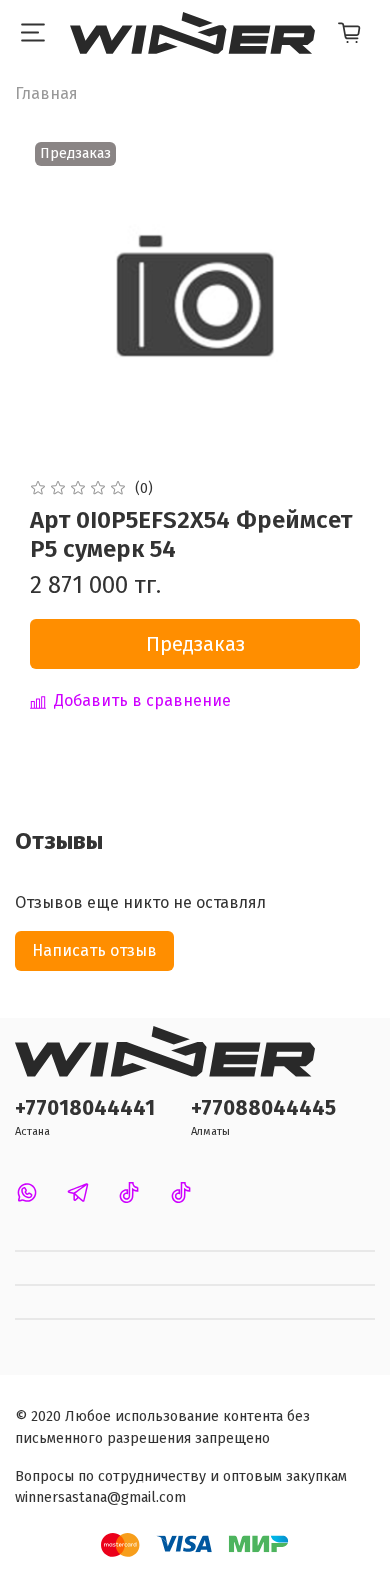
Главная (46, 93)
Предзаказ (195, 644)
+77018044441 (85, 1108)
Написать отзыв (94, 950)
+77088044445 (263, 1108)
